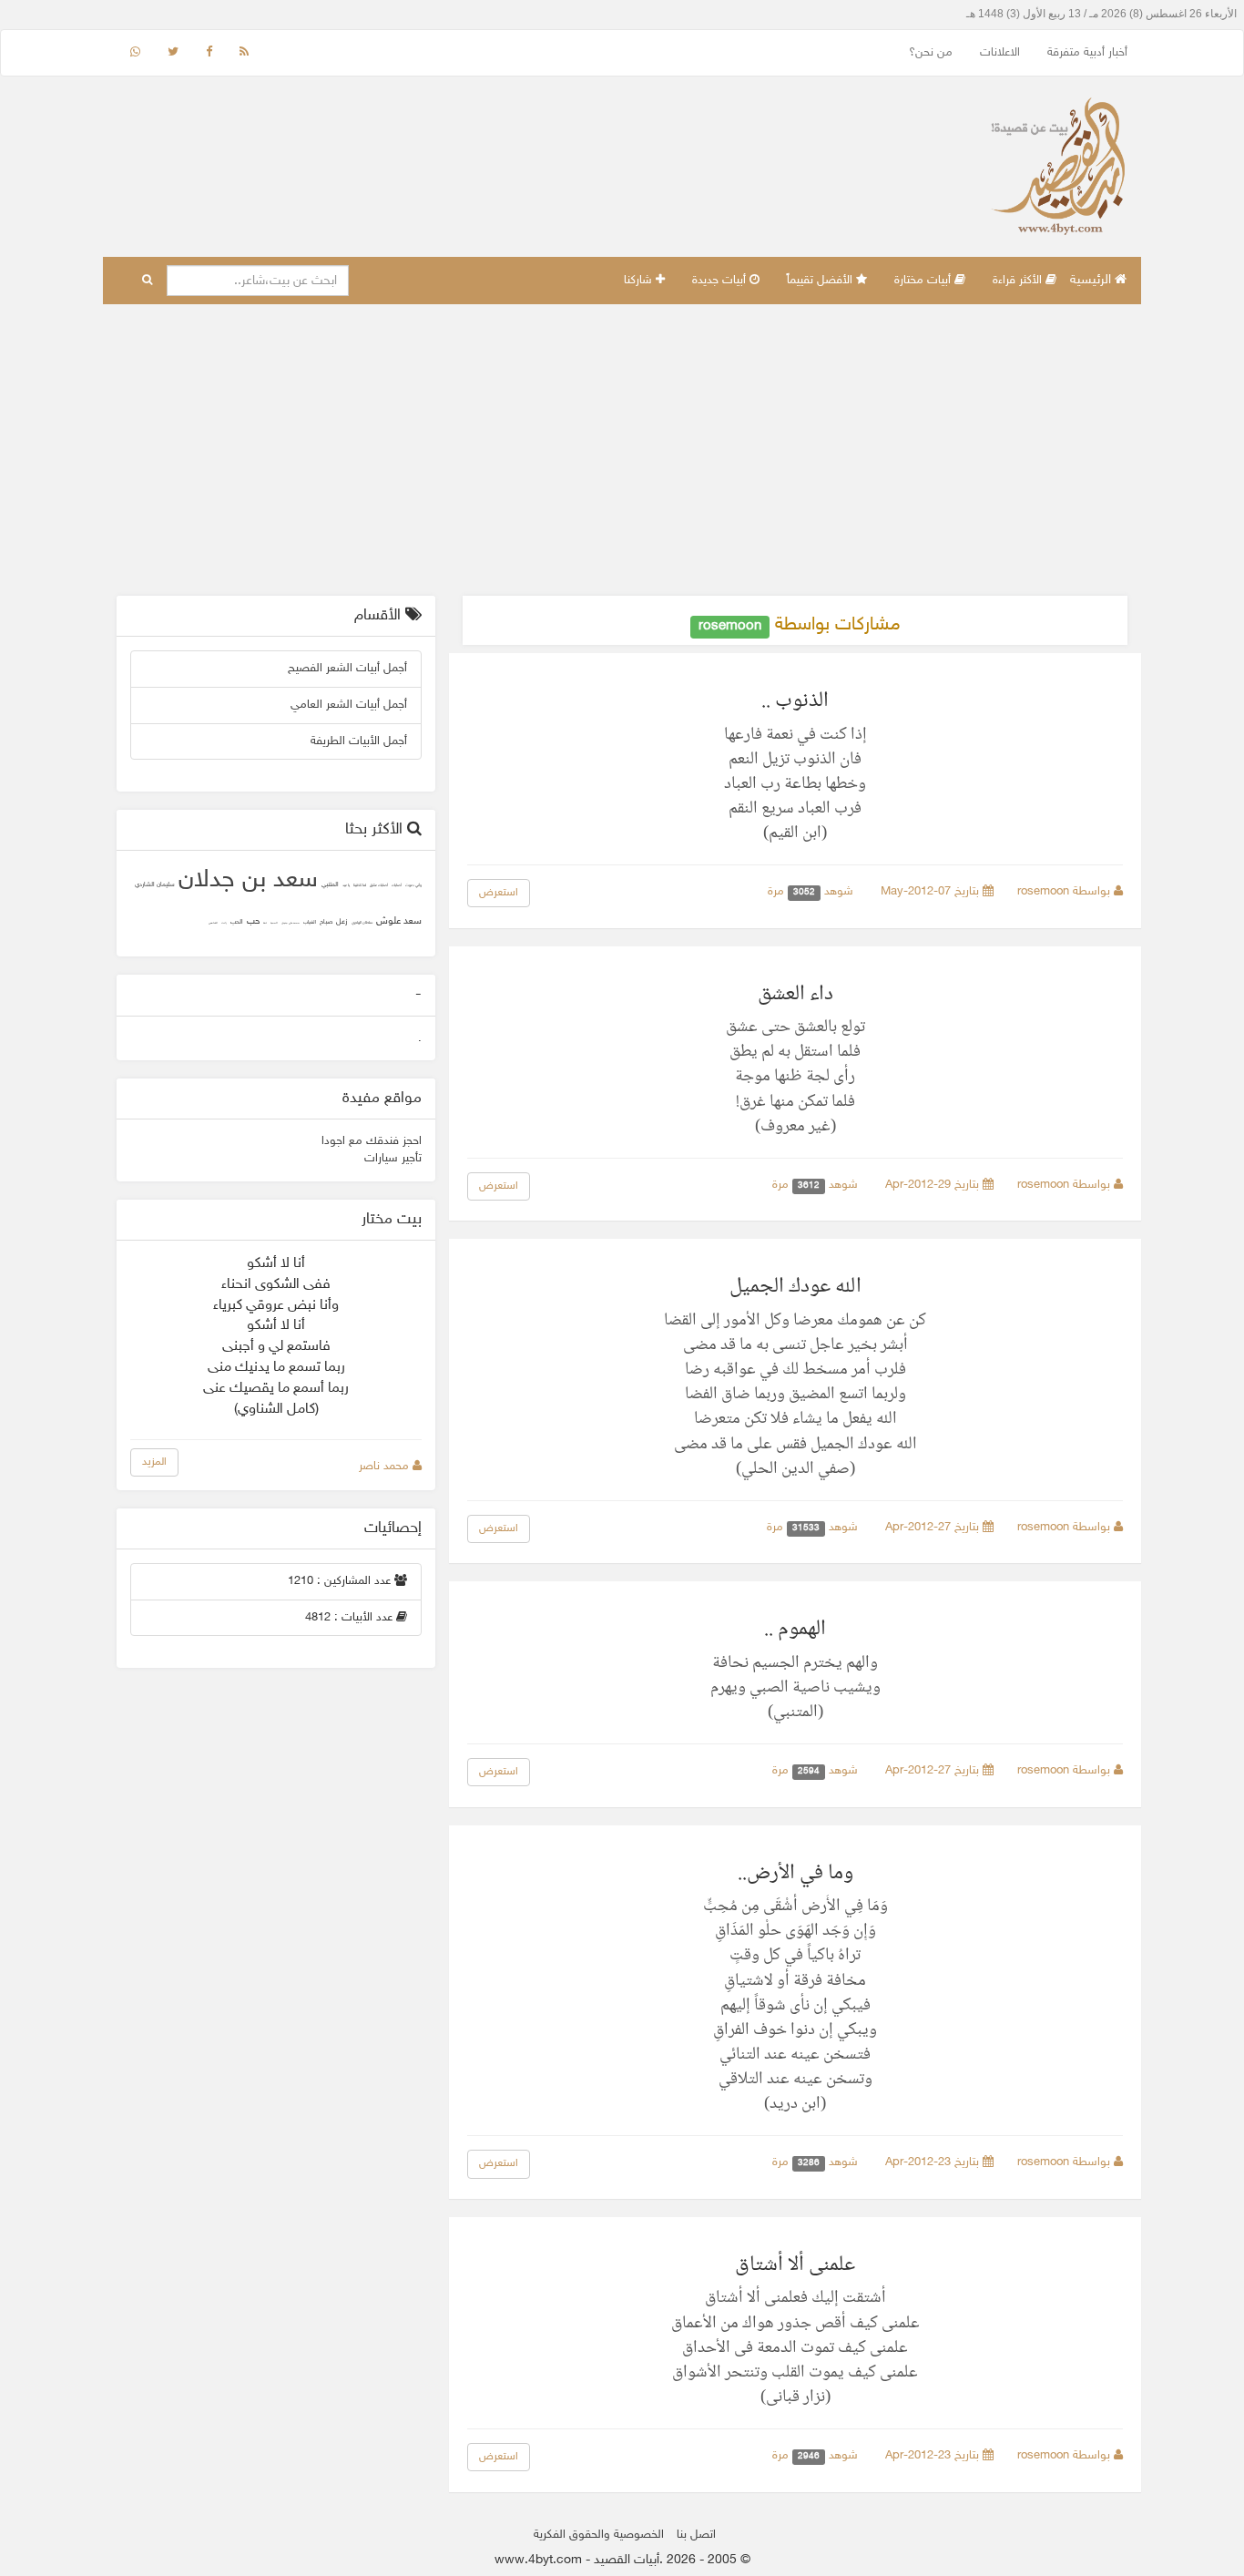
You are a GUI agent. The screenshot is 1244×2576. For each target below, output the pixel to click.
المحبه (274, 923)
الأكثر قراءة (1019, 281)
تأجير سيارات (393, 1159)
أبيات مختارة (924, 281)
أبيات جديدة (721, 281)
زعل (342, 922)
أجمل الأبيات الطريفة (359, 741)
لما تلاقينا (360, 886)
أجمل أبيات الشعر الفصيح (347, 669)
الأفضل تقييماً (821, 281)
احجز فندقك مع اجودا (372, 1141)
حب (253, 922)
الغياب (310, 922)
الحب (237, 922)
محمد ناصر (386, 1467)
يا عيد (346, 886)
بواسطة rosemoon (1066, 892)
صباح (326, 922)
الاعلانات (1000, 53)
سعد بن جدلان (248, 881)
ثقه (265, 923)
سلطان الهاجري (362, 923)
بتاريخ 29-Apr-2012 (934, 1185)
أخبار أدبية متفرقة (1087, 53)
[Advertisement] (622, 450)
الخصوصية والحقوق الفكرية (599, 2535)
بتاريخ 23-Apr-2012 (934, 2162)
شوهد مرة (812, 892)
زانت (224, 923)
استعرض (499, 893)
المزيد (154, 1462)
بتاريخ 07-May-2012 (932, 892)
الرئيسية (1092, 280)
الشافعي (213, 923)
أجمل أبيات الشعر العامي (349, 705)
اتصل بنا (696, 2535)
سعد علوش (399, 921)
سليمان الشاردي (155, 885)
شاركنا (640, 281)
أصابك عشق (379, 886)
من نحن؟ (931, 53)
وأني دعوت (413, 886)
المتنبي (330, 885)
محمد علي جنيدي (291, 923)
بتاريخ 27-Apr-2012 (934, 1528)
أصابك (397, 886)
